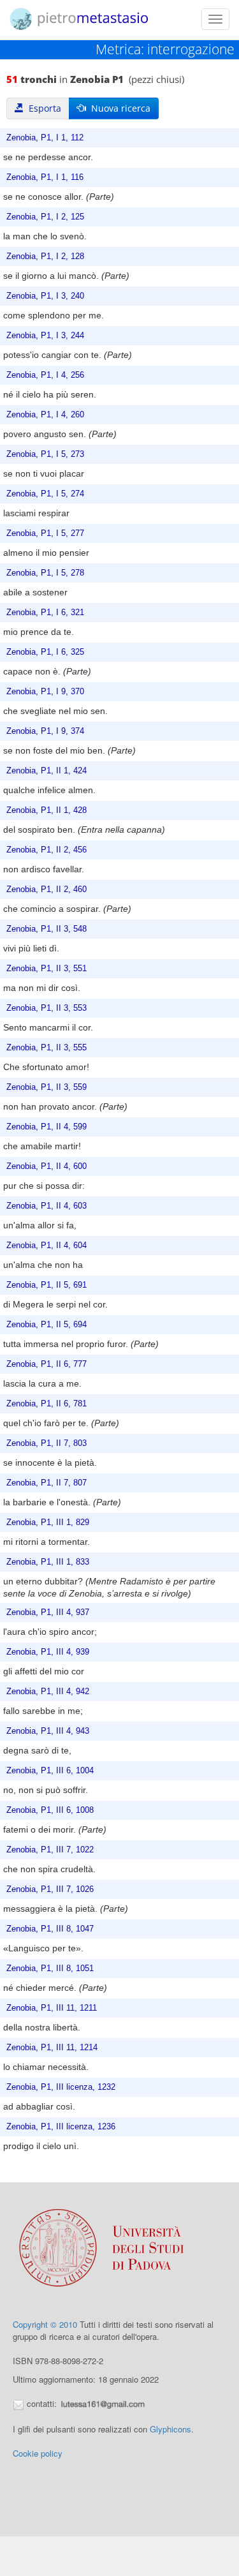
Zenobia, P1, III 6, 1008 (50, 1810)
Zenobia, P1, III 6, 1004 (50, 1771)
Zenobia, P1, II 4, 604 (47, 1246)
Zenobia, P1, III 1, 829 (48, 1523)
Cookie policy (38, 2453)
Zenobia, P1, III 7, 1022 (50, 1850)
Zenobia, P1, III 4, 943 (48, 1731)
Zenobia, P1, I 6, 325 (45, 652)
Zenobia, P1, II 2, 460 (47, 890)
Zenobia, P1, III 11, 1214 (52, 2048)
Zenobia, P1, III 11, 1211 (52, 2008)
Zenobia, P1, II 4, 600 (47, 1166)
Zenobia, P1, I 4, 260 (45, 415)
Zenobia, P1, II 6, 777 (47, 1364)
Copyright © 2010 (45, 2324)
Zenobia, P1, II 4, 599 (47, 1127)
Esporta (42, 108)
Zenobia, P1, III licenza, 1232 (61, 2087)
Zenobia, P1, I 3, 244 (45, 336)
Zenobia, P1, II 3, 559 (47, 1087)
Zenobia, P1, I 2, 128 (45, 257)
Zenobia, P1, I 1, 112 (45, 138)
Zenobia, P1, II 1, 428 (47, 810)
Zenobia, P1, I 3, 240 (45, 296)
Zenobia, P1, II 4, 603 (47, 1206)
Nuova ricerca (118, 108)
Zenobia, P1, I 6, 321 (45, 613)
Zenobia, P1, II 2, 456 (47, 850)
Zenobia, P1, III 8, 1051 (50, 1969)
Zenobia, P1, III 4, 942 (48, 1692)
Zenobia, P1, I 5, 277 (45, 533)
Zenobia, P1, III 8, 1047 (50, 1929)
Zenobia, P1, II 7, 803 (47, 1443)
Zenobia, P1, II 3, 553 (47, 1008)
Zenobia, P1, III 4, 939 (48, 1652)
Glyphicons (170, 2429)
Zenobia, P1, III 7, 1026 (50, 1889)
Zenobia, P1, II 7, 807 (47, 1483)
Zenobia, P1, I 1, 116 (45, 177)
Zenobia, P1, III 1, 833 (48, 1562)
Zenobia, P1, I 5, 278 (45, 573)
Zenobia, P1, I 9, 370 (45, 692)
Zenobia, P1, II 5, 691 (47, 1285)
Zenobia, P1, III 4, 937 (48, 1612)
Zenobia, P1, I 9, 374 (45, 731)
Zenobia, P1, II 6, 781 (47, 1404)
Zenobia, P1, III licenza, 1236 (61, 2127)
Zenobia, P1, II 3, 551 (47, 969)
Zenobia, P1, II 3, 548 (47, 929)
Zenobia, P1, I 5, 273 (45, 454)
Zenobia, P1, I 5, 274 (45, 494)
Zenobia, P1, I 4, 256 (45, 375)
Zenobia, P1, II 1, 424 (47, 771)
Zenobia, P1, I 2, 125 (45, 217)
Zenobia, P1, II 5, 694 (47, 1325)
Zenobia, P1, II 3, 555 (47, 1048)
